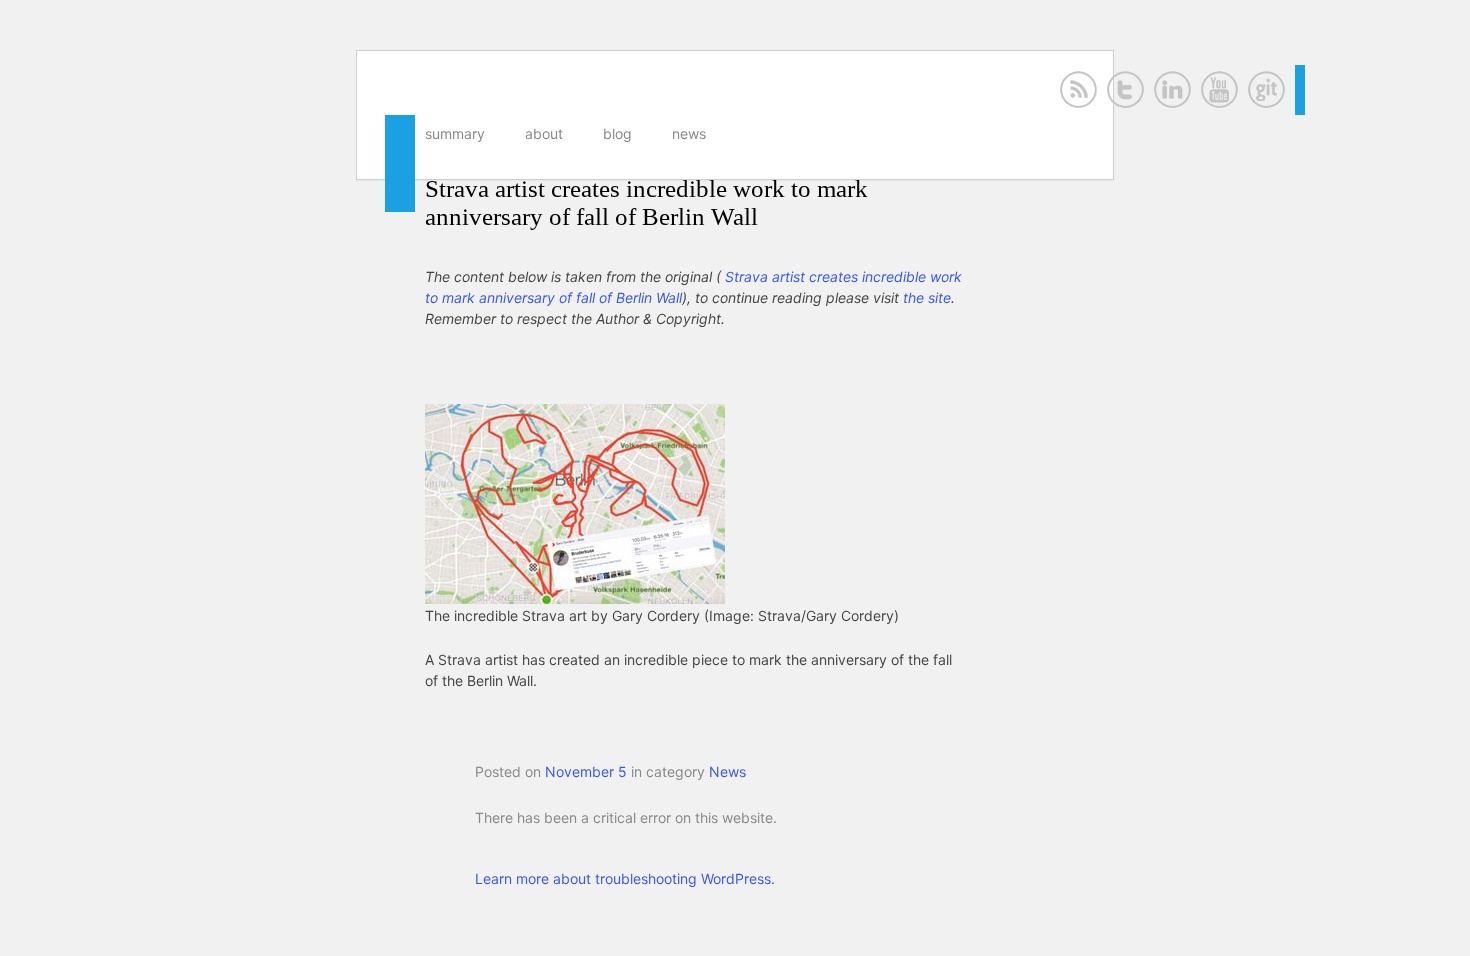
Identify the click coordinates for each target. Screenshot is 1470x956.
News (689, 133)
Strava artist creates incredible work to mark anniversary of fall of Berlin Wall (646, 202)
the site (927, 297)
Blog (617, 133)
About (544, 133)
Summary (455, 133)
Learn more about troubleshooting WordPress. (625, 878)
